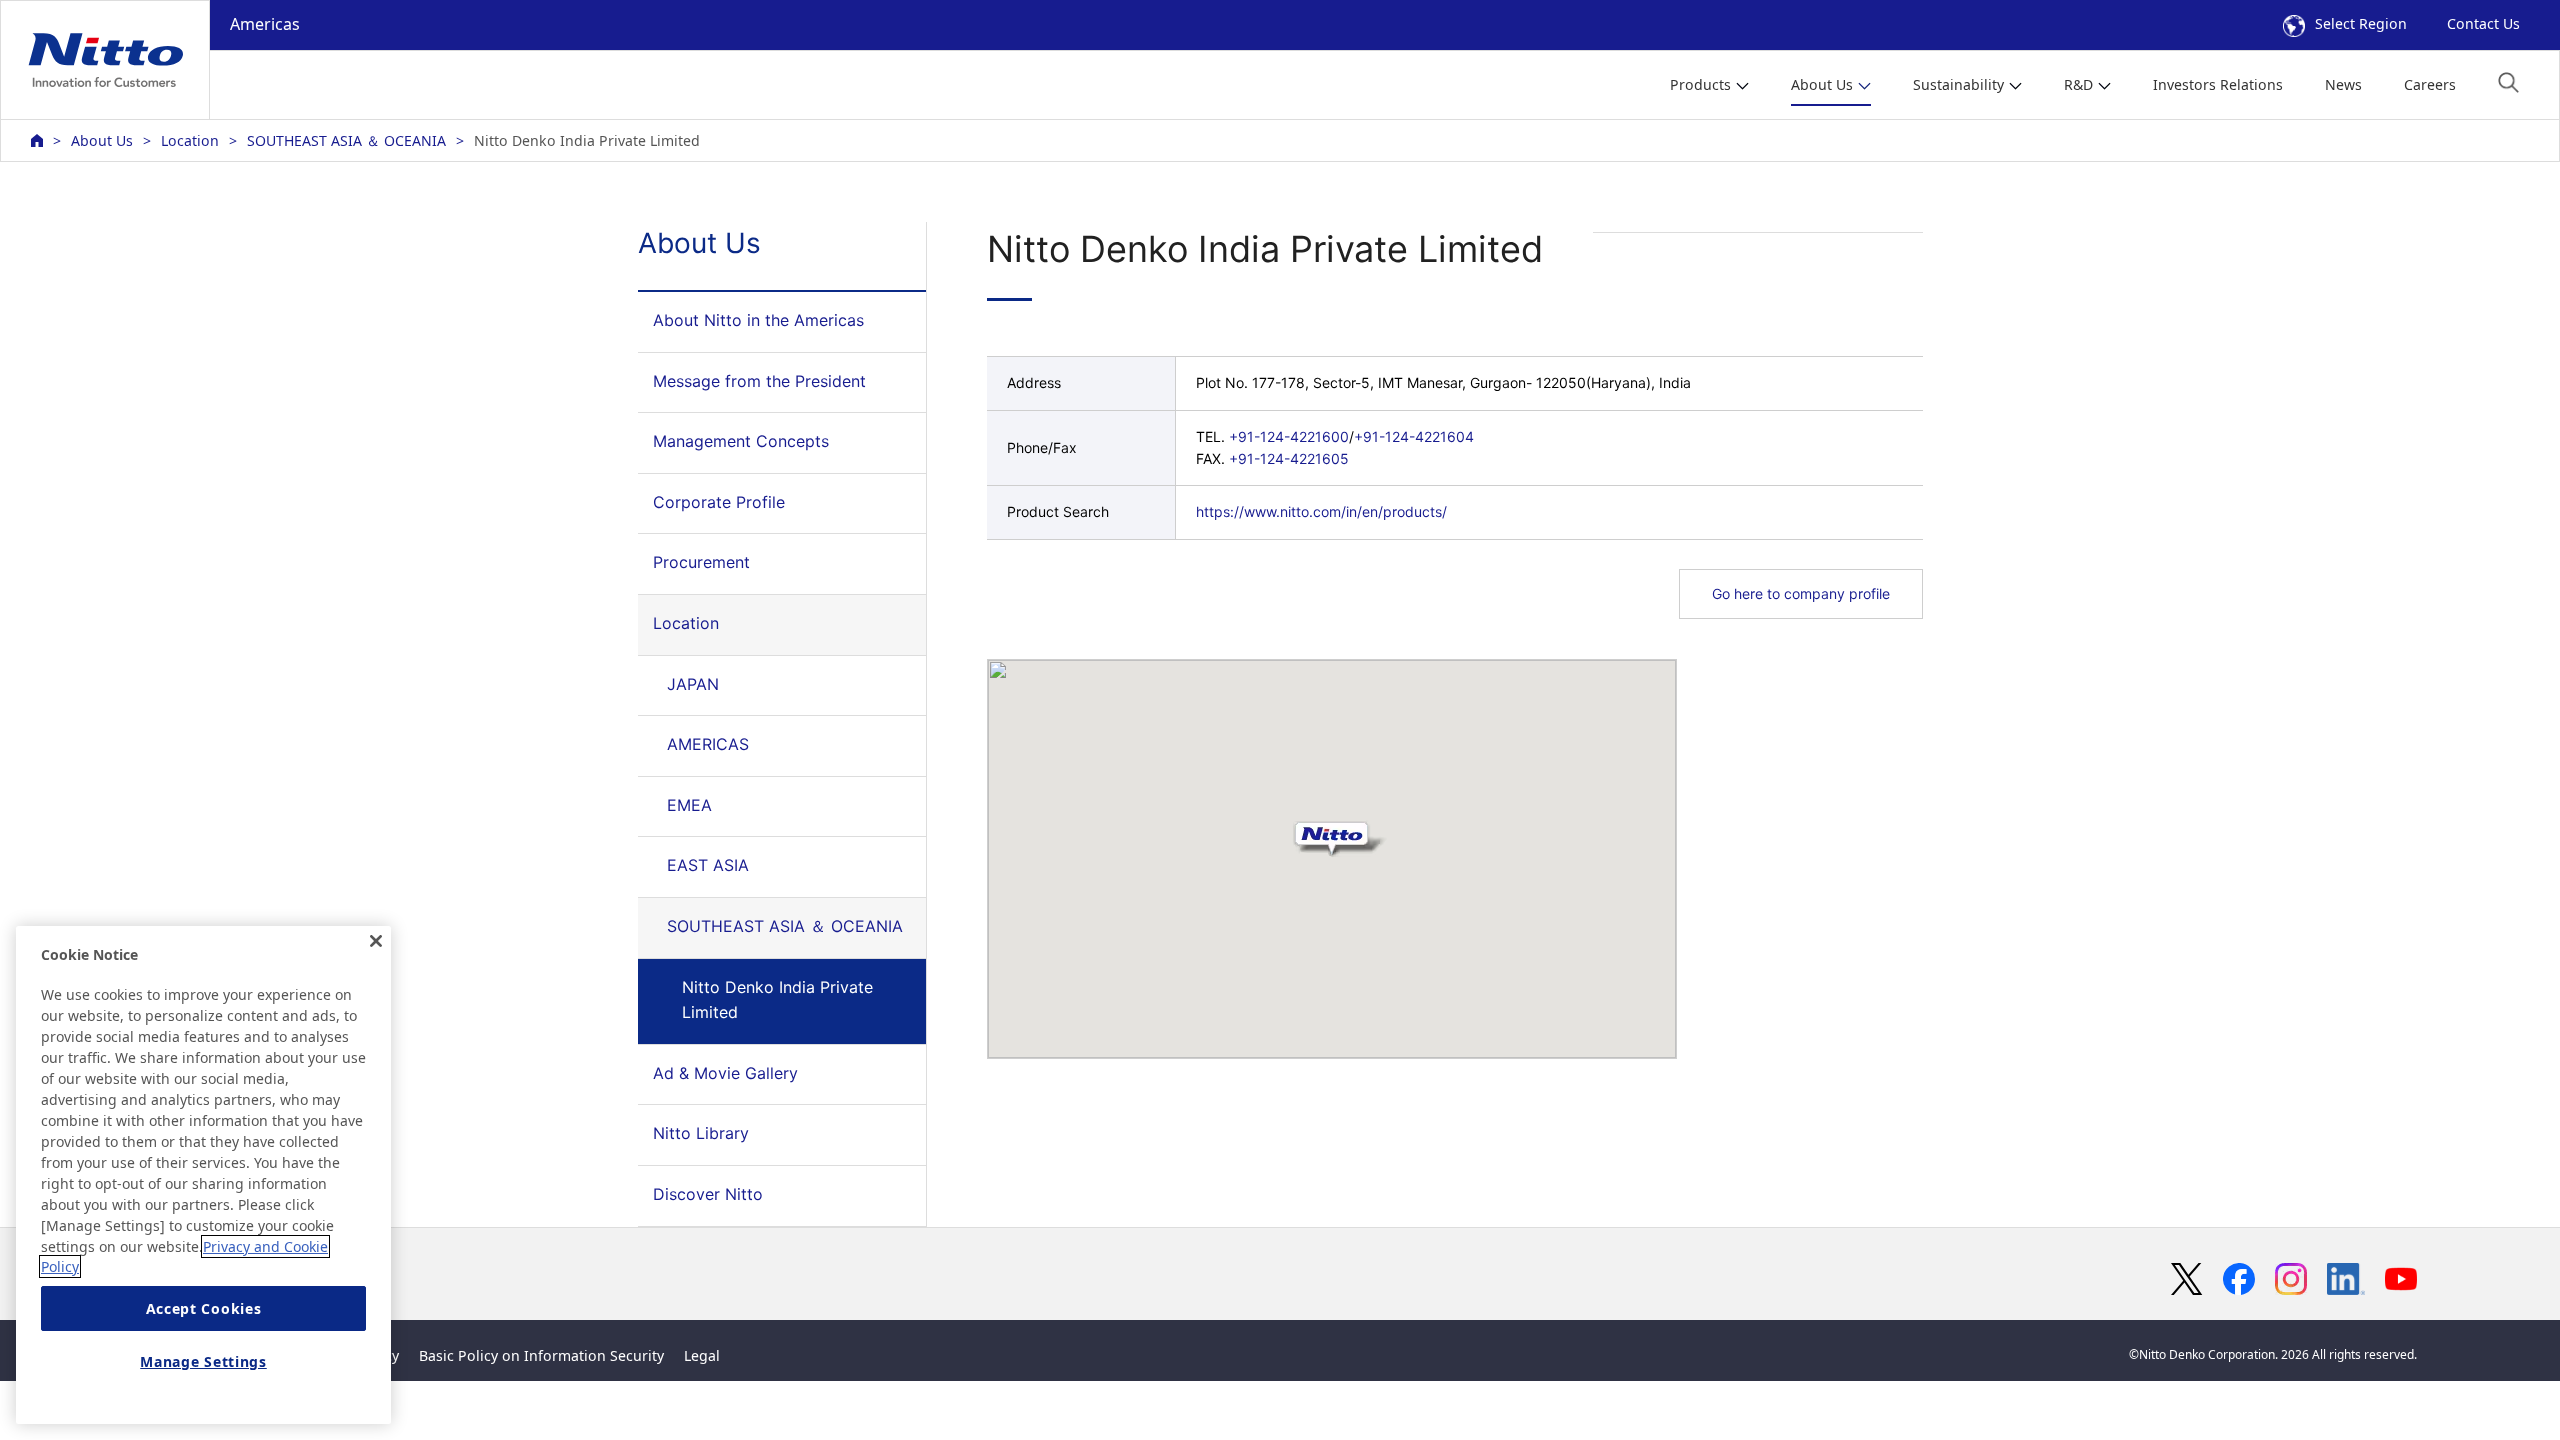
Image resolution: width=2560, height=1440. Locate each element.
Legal (702, 1355)
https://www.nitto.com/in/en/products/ (1321, 511)
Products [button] (1700, 84)
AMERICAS (708, 744)
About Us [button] (1822, 84)
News (2343, 84)
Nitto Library (701, 1133)
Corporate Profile (719, 502)
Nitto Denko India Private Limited (777, 1000)
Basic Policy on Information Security (541, 1355)
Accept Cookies (204, 1308)
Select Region (2361, 23)
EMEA (689, 805)
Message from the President (759, 381)
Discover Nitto (708, 1194)
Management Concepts (741, 441)
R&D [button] (2078, 84)
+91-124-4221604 (1414, 436)
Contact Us (2483, 23)
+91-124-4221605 (1289, 458)
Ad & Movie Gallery (725, 1073)
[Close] (376, 941)
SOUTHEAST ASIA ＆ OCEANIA (346, 140)
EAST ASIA (708, 865)
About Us (102, 140)
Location (190, 140)
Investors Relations (2218, 84)
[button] (2508, 82)
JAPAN (693, 684)
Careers (2430, 84)
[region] (203, 1175)
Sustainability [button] (1958, 84)
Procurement (701, 562)
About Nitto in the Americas (758, 320)
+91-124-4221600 (1289, 436)
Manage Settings (203, 1362)
